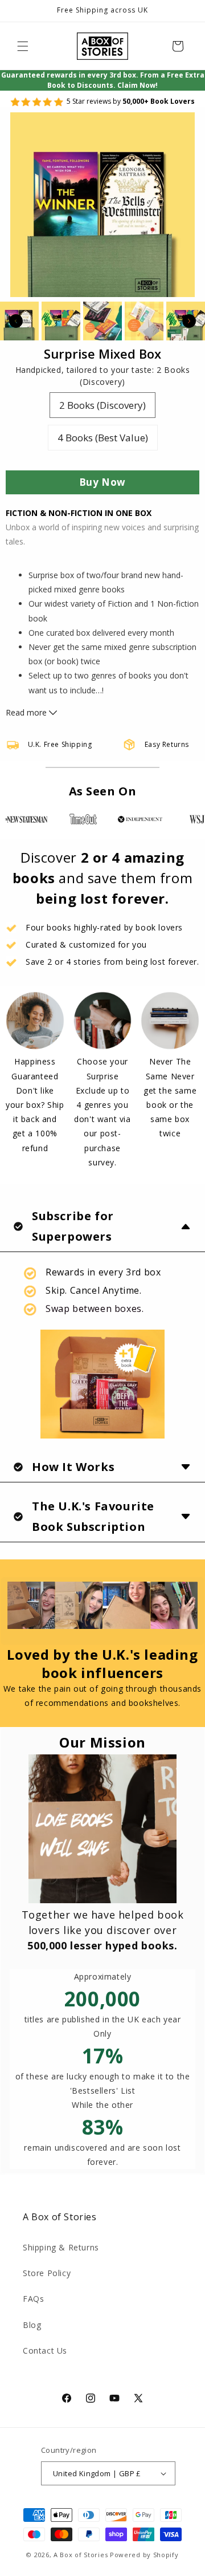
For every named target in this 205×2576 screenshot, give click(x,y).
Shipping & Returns (61, 2247)
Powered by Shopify (144, 2555)
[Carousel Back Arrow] (16, 321)
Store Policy (47, 2273)
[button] (23, 46)
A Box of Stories (81, 2555)
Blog (32, 2325)
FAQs (33, 2299)
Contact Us (45, 2351)
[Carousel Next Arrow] (189, 321)
